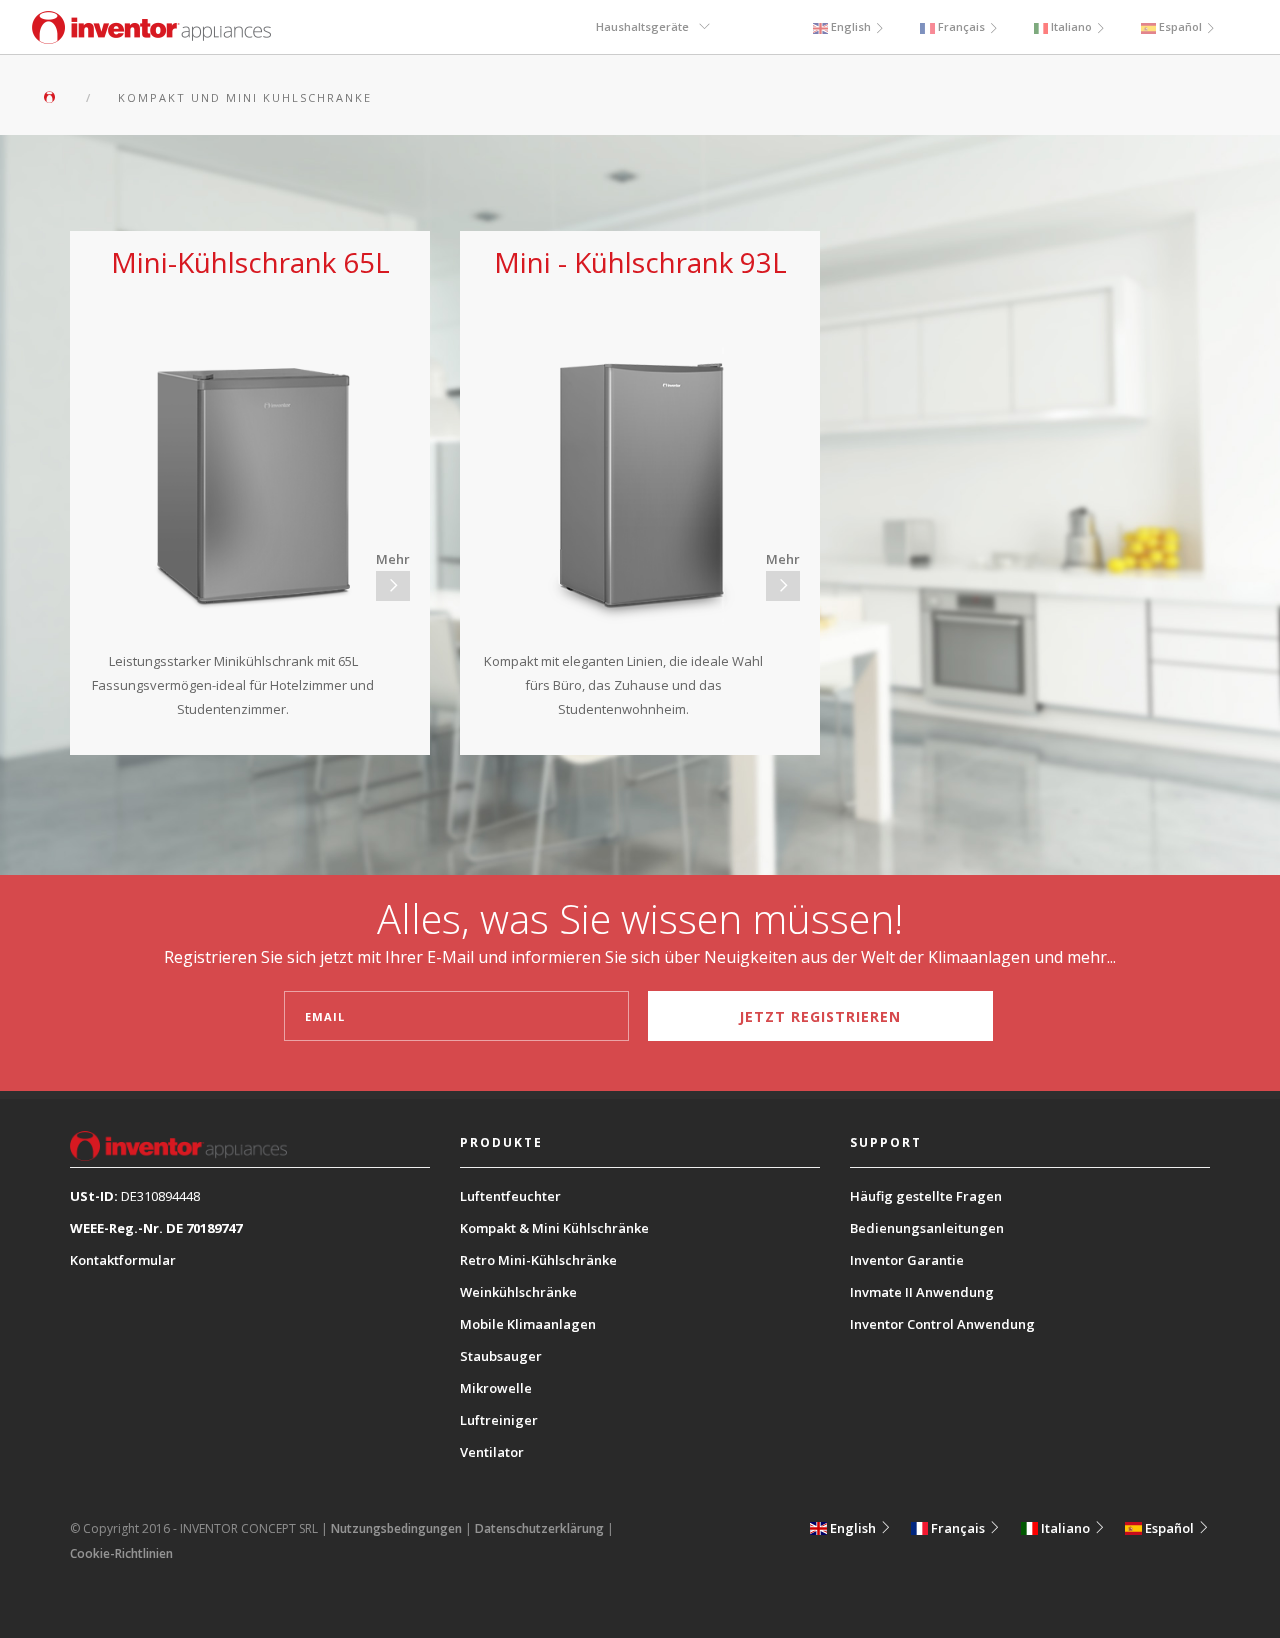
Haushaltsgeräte (642, 26)
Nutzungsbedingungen (396, 1528)
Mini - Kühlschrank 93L (640, 262)
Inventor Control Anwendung (942, 1324)
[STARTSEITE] (55, 97)
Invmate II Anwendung (922, 1292)
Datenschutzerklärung (539, 1528)
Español (1180, 26)
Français (961, 26)
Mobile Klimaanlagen (528, 1324)
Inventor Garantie (907, 1260)
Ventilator (492, 1452)
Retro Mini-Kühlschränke (538, 1260)
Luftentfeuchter (510, 1196)
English (851, 26)
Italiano (1071, 26)
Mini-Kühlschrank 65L (250, 262)
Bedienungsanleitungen (927, 1228)
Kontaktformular (123, 1260)
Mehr (393, 559)
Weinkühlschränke (518, 1292)
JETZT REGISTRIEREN (820, 1016)
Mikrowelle (496, 1388)
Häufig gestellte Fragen (926, 1196)
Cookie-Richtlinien (121, 1553)
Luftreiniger (499, 1420)
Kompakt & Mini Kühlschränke (554, 1228)
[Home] (151, 38)
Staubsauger (501, 1356)
